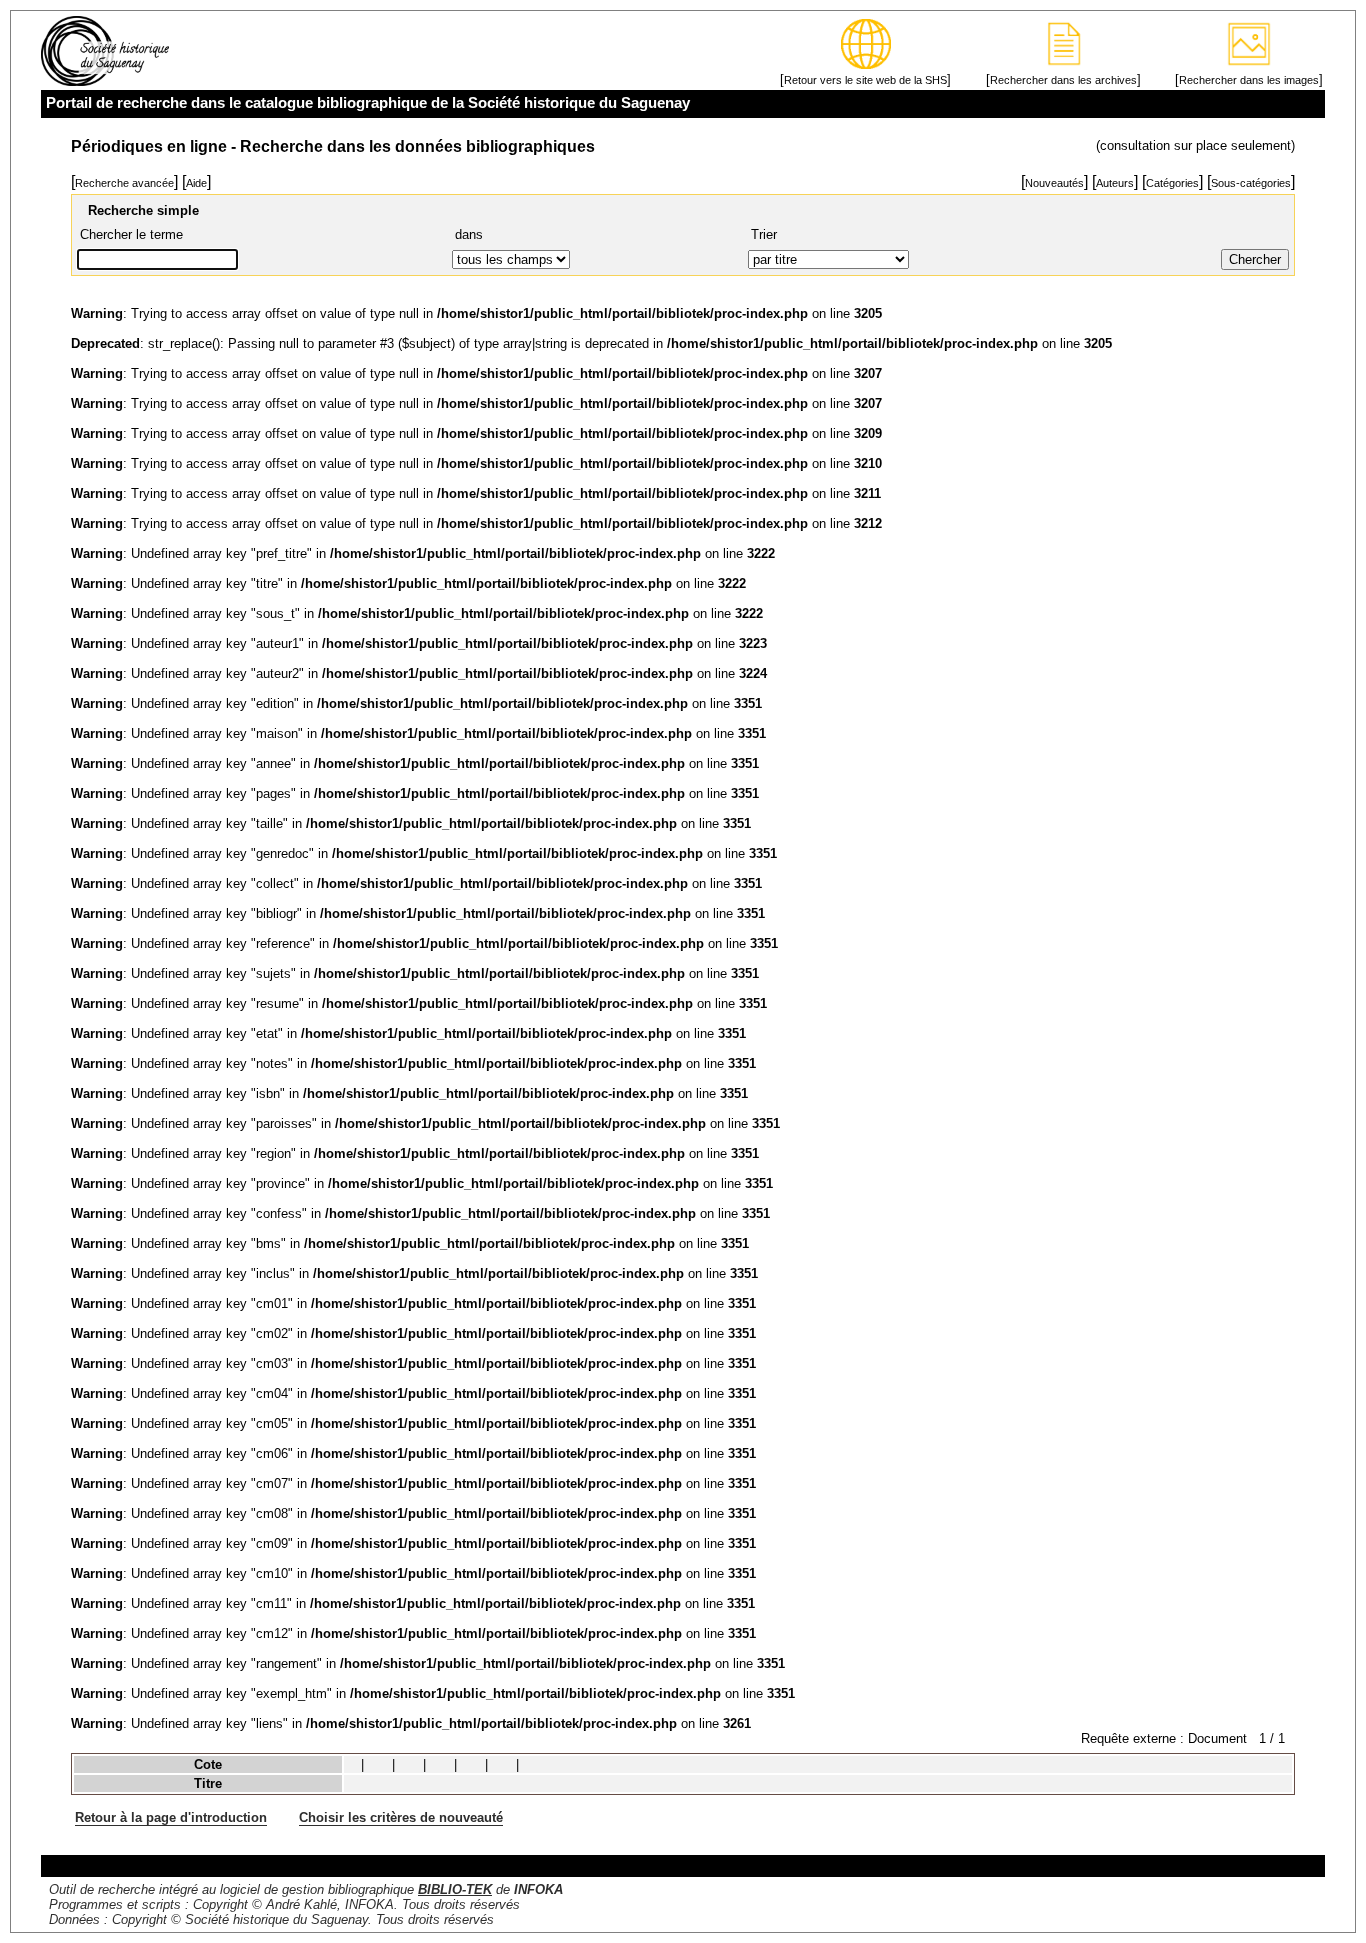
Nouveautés (1054, 183)
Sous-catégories (1251, 183)
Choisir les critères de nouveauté (401, 1817)
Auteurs (1115, 183)
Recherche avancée (124, 183)
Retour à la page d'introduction (171, 1817)
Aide (196, 183)
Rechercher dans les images (1249, 80)
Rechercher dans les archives (1063, 80)
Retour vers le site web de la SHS (865, 80)
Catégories (1172, 183)
